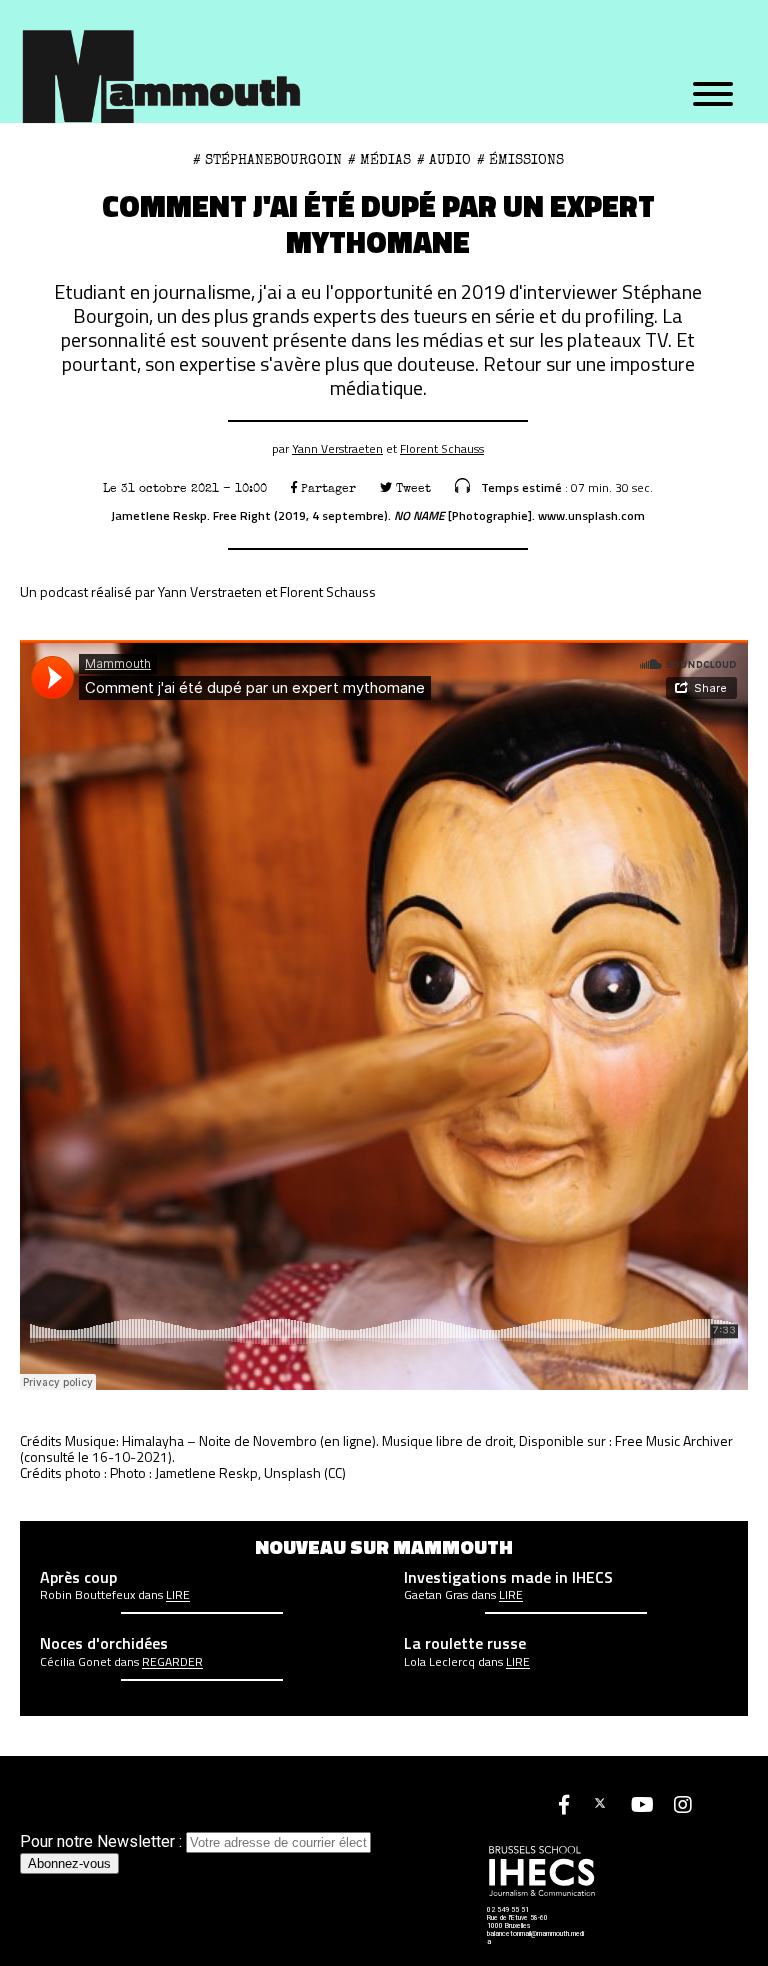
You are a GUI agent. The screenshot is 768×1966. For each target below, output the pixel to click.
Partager (326, 488)
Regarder (172, 1662)
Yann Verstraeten (337, 448)
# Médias (379, 160)
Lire (178, 1595)
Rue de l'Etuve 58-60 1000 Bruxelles (517, 1922)
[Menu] (713, 95)
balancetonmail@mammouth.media (535, 1938)
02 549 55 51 (508, 1910)
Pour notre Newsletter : (103, 1841)
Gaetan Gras (436, 1595)
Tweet (411, 488)
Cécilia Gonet (75, 1662)
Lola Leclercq (439, 1662)
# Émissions (520, 160)
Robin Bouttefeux (87, 1595)
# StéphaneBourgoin (267, 160)
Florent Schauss (442, 448)
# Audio (444, 160)
